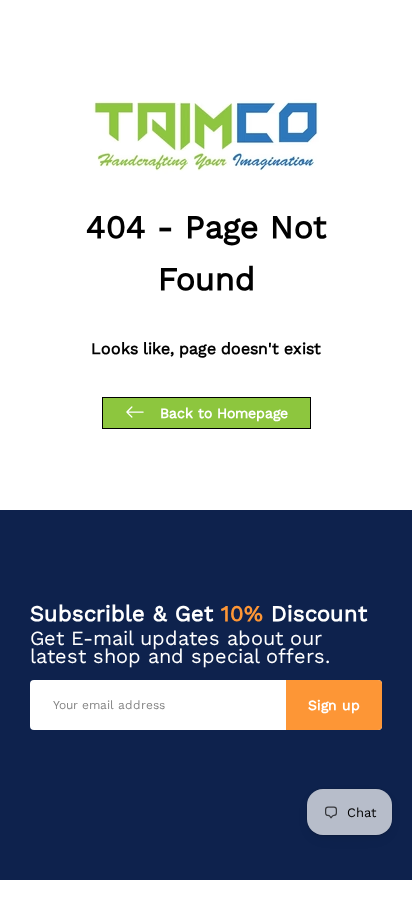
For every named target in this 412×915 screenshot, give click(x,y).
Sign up (334, 705)
